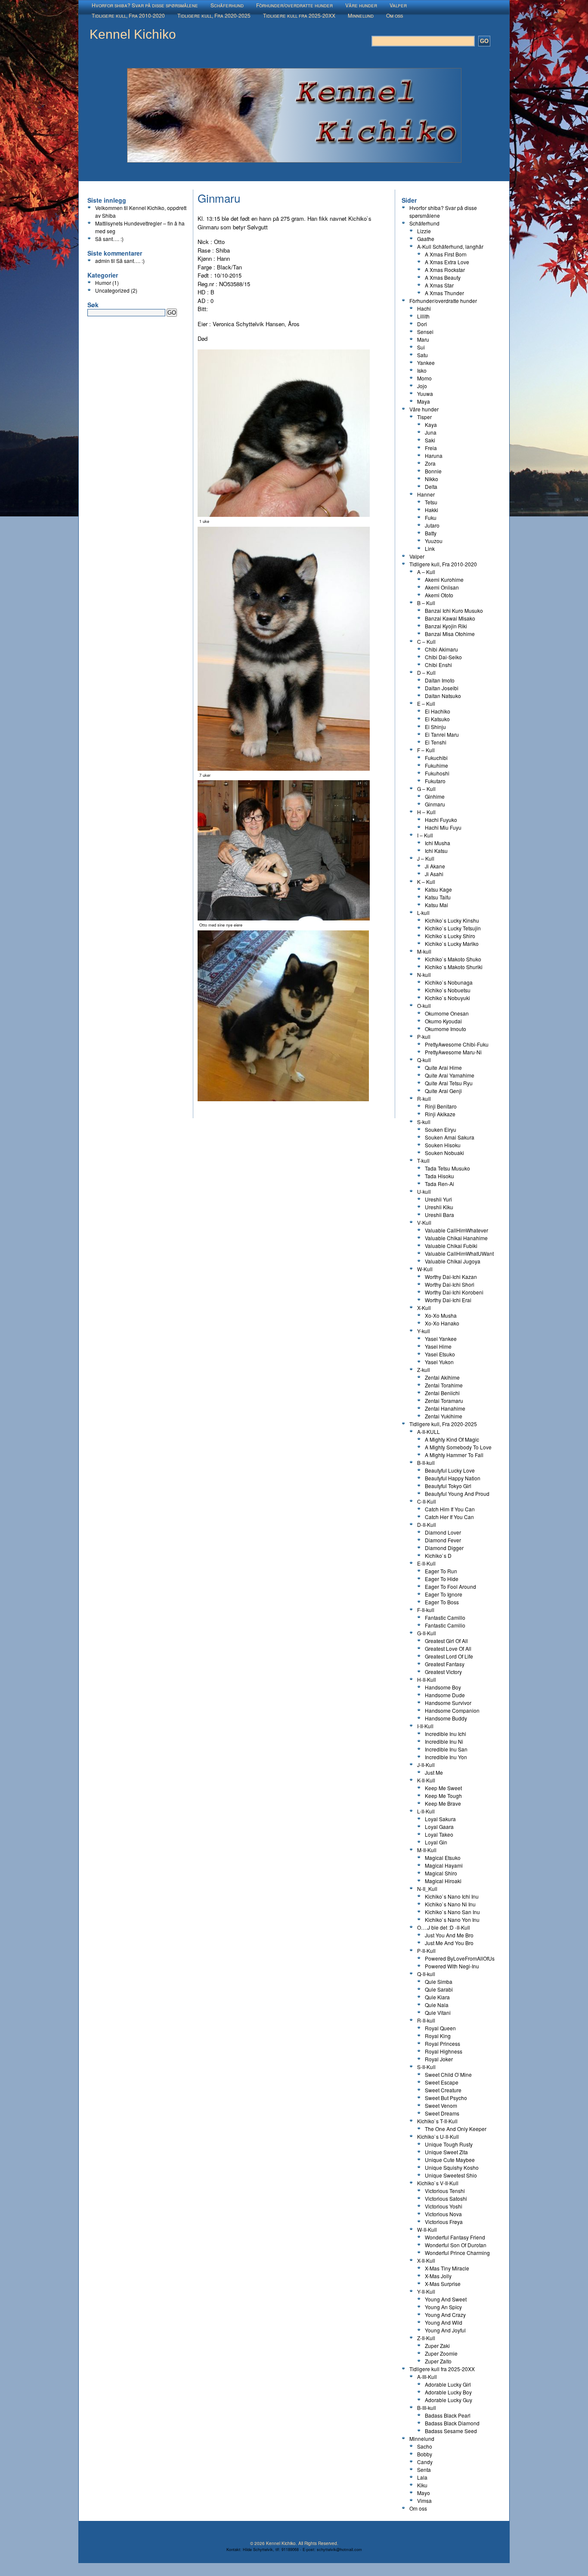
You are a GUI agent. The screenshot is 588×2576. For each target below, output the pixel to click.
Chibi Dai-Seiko (443, 657)
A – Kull (426, 572)
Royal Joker (439, 2059)
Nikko (432, 479)
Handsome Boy (443, 1687)
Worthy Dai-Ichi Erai (448, 1300)
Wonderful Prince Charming (457, 2253)
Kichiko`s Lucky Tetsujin (453, 928)
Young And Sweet (446, 2299)
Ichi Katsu (436, 851)
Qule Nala (437, 2005)
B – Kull (426, 603)
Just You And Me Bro (449, 1935)
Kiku (422, 2485)
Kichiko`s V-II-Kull (438, 2183)
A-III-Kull (427, 2377)
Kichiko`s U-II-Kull (438, 2136)
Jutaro (432, 525)
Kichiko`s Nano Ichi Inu (452, 1896)
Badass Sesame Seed (451, 2431)
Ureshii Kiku (439, 1207)
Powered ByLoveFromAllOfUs (460, 1958)
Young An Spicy (443, 2307)
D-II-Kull (427, 1524)
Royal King (438, 2036)
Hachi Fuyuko (441, 820)
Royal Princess (443, 2043)
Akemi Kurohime (444, 579)
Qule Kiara (437, 1997)
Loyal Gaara (439, 1827)
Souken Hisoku (443, 1145)
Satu (422, 355)
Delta (431, 486)
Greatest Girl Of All (446, 1641)
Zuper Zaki (437, 2346)
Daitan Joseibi (442, 688)
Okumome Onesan (447, 1013)
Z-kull (424, 1370)
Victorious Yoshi (444, 2206)
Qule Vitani (438, 2012)
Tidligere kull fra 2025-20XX (299, 15)
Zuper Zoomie (441, 2353)
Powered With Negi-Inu (452, 1966)
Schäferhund (227, 5)
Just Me (434, 1772)
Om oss (395, 15)
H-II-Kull (427, 1679)
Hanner (426, 494)
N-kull (424, 974)
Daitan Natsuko (443, 696)
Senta (424, 2469)
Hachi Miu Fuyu (443, 827)
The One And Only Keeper (456, 2129)
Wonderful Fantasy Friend (455, 2237)
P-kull (424, 1036)
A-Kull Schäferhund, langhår (450, 246)
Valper (398, 5)
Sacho (425, 2446)
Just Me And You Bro (449, 1943)
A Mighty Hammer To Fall (454, 1455)
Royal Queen (440, 2028)
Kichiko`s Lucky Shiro (450, 936)
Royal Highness (444, 2051)
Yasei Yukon (439, 1362)
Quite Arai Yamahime (450, 1075)
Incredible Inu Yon (446, 1757)
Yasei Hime (438, 1346)
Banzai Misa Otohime (450, 634)
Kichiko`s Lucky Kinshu (452, 920)
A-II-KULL (429, 1432)
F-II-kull (426, 1610)
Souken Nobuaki (444, 1153)
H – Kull (426, 812)
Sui (421, 347)
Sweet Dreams (442, 2113)
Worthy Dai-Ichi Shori (450, 1284)
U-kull (424, 1191)
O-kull (424, 1005)
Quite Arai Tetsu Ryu (449, 1083)
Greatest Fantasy (445, 1664)
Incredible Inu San (446, 1749)
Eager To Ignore (444, 1594)
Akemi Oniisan (442, 587)
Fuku (431, 517)
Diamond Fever (443, 1540)
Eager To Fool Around (450, 1586)
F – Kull (426, 750)
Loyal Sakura (440, 1819)
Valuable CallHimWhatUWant (459, 1253)
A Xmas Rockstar (445, 270)
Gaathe (426, 239)
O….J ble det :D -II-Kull (444, 1927)
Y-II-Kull (426, 2291)
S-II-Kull (426, 2067)
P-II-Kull (426, 1951)
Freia (431, 448)
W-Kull (425, 1269)
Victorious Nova (443, 2214)
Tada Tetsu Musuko (447, 1168)
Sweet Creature (443, 2090)
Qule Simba (439, 1981)
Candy (425, 2462)
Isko (422, 370)
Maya (424, 401)
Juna (431, 432)
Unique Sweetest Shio (451, 2175)
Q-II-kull (426, 1974)
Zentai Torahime (444, 1385)
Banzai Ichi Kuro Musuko (454, 610)
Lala (422, 2477)
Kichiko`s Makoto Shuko (453, 959)
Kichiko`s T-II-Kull (437, 2121)
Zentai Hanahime (445, 1408)
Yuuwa (425, 394)
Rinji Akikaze (440, 1114)
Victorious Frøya (444, 2222)
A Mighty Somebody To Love (458, 1447)
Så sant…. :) (109, 239)
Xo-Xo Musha (441, 1315)
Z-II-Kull (426, 2338)
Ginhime (435, 796)
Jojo (422, 386)
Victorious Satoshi (446, 2198)
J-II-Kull (426, 1765)
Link (430, 548)
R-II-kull (426, 2020)
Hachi (424, 308)
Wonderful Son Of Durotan (456, 2245)
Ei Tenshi (436, 742)
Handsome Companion (452, 1710)
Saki (430, 440)
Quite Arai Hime (443, 1067)
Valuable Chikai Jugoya (453, 1261)
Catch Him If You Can (450, 1509)
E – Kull (426, 703)
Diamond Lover (443, 1532)
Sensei (425, 332)
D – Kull (426, 672)
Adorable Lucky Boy (448, 2392)
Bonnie (433, 471)
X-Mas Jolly (438, 2276)
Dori (422, 324)
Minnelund (361, 15)
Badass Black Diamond (452, 2423)
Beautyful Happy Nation (453, 1478)
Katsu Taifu (438, 897)
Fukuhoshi (437, 773)
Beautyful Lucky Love (450, 1470)
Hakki (432, 510)
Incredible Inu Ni (444, 1741)
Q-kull (424, 1060)
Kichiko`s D (438, 1555)
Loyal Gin (436, 1842)
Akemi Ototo (439, 595)
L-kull (423, 913)
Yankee (426, 363)
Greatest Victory (443, 1672)
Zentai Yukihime (444, 1416)
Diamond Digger (444, 1548)
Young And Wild (444, 2322)
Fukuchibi (436, 758)
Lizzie (424, 231)
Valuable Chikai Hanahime (456, 1238)
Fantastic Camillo (445, 1617)
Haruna (434, 456)
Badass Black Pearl (448, 2415)
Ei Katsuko (437, 719)
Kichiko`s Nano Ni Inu (450, 1904)
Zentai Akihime (442, 1377)
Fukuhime (436, 765)
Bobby (425, 2454)
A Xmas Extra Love (447, 262)
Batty (431, 533)
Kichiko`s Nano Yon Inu (452, 1920)
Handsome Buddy (446, 1718)
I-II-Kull (425, 1726)
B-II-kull (426, 1463)
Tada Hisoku (439, 1176)
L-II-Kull (426, 1811)
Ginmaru (435, 804)
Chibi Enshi (438, 665)
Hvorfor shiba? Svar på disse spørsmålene (145, 5)
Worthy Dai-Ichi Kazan (451, 1277)
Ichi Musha (438, 843)
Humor (103, 283)
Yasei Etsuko (440, 1354)
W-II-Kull (427, 2229)
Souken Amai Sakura (450, 1137)
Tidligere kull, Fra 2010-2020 (128, 15)
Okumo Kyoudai (443, 1021)
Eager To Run (441, 1571)
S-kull (424, 1122)
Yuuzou (434, 541)
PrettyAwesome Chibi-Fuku (457, 1044)
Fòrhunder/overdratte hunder (294, 5)
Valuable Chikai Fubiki (451, 1246)
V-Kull (424, 1222)
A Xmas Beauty (443, 277)
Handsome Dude (445, 1695)
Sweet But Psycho (446, 2098)
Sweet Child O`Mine (448, 2074)
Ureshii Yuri (438, 1199)
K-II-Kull (426, 1780)
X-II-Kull (426, 2260)
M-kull (424, 951)
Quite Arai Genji (443, 1091)
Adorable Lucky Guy (449, 2400)
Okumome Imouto (446, 1029)
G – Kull (426, 789)
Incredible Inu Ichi (446, 1734)
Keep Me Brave (443, 1803)
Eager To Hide (442, 1579)
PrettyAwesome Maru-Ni (453, 1052)
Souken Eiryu (441, 1129)
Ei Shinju (435, 727)
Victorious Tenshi (445, 2191)
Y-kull (424, 1331)
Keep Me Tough (443, 1796)
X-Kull (424, 1308)
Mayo (424, 2493)
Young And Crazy (445, 2315)
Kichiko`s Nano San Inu (452, 1912)
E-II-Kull (426, 1563)
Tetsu (431, 502)
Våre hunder (361, 5)
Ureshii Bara (439, 1215)
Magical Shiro (441, 1873)
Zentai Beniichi (442, 1393)
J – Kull (426, 858)
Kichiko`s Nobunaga (449, 982)
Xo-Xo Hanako (442, 1323)
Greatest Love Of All (448, 1648)
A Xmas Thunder (444, 293)
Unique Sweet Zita (446, 2152)
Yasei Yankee (441, 1339)
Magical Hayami (444, 1865)
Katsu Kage (438, 889)
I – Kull (425, 835)
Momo (424, 378)
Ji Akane (435, 866)
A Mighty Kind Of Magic (452, 1439)
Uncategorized (112, 290)
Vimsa (424, 2500)
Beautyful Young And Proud (457, 1493)
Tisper (424, 417)
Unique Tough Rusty (449, 2144)
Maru (423, 339)
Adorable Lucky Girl (448, 2384)
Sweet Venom (441, 2105)
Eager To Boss (442, 1602)
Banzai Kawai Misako (450, 618)
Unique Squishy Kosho (452, 2167)
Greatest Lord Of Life (449, 1656)
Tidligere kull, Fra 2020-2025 (214, 15)
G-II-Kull (427, 1633)
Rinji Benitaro (441, 1106)
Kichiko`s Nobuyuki (447, 998)
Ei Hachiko (438, 711)
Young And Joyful (445, 2330)
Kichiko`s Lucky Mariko (452, 944)
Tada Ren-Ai (439, 1184)
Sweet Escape (442, 2082)
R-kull (424, 1098)
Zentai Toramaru (444, 1401)
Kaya (431, 425)
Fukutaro (435, 781)
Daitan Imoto (440, 680)
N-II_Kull (427, 1889)
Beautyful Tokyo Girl (448, 1486)
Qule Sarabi (439, 1989)
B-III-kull (427, 2408)
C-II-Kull (427, 1501)
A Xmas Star (439, 285)
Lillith (423, 316)
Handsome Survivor (448, 1703)
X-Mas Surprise (443, 2284)
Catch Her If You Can (449, 1517)
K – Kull (426, 882)
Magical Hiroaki (443, 1881)
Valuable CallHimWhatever (456, 1230)
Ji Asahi (434, 874)
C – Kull (426, 641)
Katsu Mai (436, 905)
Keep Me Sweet (443, 1788)
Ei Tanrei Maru (442, 734)
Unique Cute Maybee (450, 2160)
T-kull (423, 1160)
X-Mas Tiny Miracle (447, 2268)
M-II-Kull (427, 1850)
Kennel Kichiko (133, 34)
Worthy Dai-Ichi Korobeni (454, 1292)
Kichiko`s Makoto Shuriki (454, 967)
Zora (430, 463)
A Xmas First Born (446, 254)
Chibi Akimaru (441, 649)
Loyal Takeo (439, 1834)
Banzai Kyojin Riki (446, 626)
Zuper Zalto (438, 2361)
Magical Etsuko (443, 1858)
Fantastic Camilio (445, 1625)
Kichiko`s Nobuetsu (448, 990)
